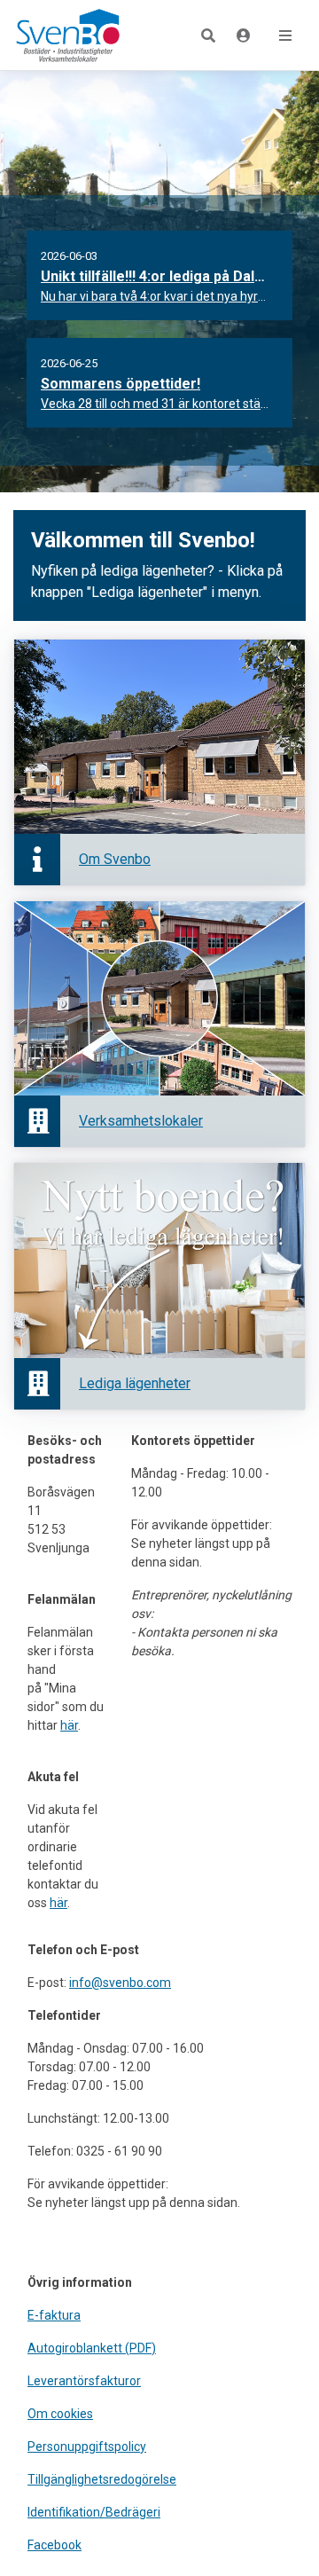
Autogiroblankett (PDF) (92, 2348)
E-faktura (54, 2315)
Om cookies (60, 2414)
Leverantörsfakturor (84, 2381)
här (69, 1725)
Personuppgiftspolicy (87, 2446)
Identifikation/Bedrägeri (94, 2512)
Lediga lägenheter (135, 1383)
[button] (208, 35)
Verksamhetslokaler (141, 1121)
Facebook (54, 2545)
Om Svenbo (115, 859)
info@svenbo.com (120, 1983)
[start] (63, 35)
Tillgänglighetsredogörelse (102, 2479)
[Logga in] (244, 36)
